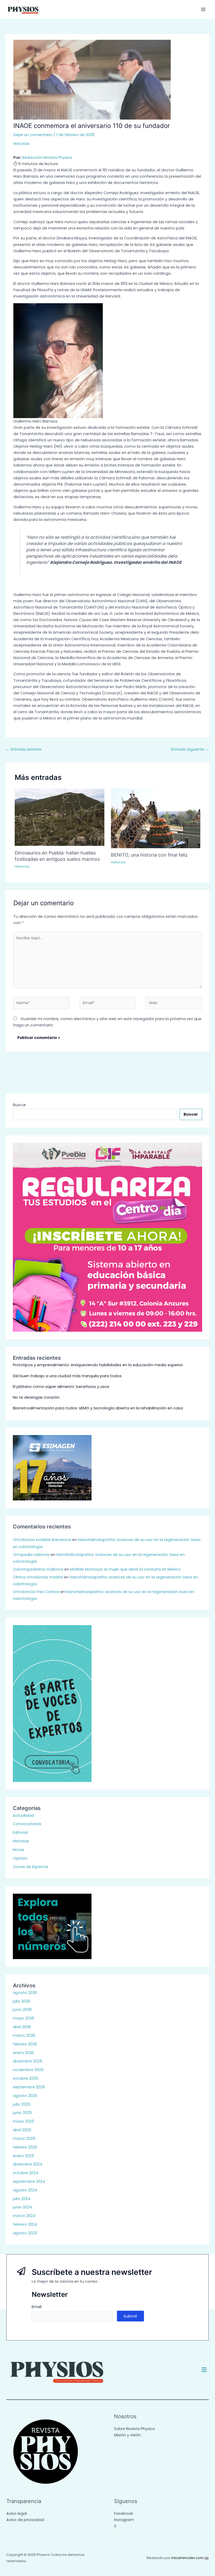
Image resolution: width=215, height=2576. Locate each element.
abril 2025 (22, 2130)
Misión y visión (127, 2435)
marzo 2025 (24, 2139)
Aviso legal (17, 2513)
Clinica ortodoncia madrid (38, 1577)
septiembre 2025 (29, 2087)
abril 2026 (22, 2027)
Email (37, 2307)
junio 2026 (22, 2010)
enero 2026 (23, 2053)
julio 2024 (22, 2199)
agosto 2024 (25, 2190)
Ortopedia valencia (31, 1555)
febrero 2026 (25, 2044)
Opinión (20, 1858)
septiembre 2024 (29, 2181)
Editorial (20, 1832)
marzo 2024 (24, 2216)
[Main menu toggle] (203, 9)
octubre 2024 (26, 2173)
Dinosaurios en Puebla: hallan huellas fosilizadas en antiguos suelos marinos (57, 856)
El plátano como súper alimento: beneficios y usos (61, 1387)
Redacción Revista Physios (47, 158)
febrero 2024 (25, 2224)
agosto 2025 (25, 2096)
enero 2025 (23, 2156)
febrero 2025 (25, 2147)
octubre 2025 (26, 2078)
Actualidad (23, 1815)
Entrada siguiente (190, 749)
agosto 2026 (25, 1993)
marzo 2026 (24, 2035)
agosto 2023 (25, 2233)
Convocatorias (27, 1824)
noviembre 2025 (28, 2070)
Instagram (124, 2520)
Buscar (19, 1105)
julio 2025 (22, 2104)
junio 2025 (22, 2113)
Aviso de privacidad (25, 2520)
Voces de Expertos (31, 1867)
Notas (19, 1850)
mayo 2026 (23, 2018)
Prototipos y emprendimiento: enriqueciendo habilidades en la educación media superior (98, 1365)
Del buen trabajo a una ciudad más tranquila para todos (67, 1376)
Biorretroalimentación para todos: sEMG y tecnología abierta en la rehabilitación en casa (98, 1408)
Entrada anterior (24, 749)
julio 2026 (21, 2001)
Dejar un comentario (33, 135)
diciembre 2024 (28, 2164)
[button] (204, 2370)
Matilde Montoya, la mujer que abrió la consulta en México (125, 1569)
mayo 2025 (24, 2121)
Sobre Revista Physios (135, 2429)
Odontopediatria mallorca (38, 1569)
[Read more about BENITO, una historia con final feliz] (156, 818)
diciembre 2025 (28, 2061)
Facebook (123, 2513)
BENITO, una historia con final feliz (149, 855)
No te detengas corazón (36, 1397)
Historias (21, 144)
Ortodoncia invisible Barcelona (42, 1540)
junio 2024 (22, 2207)
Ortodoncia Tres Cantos (36, 1592)
